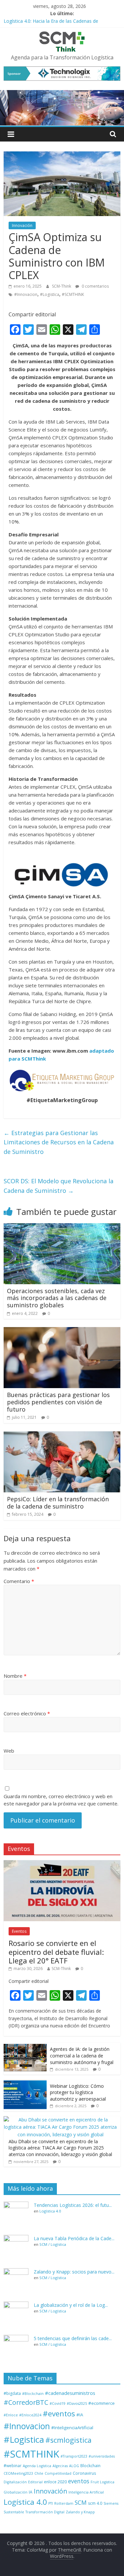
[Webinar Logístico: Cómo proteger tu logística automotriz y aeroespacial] (25, 2083)
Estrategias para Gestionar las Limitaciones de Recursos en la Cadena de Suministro (59, 1142)
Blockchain (90, 2466)
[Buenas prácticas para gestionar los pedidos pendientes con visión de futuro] (62, 1331)
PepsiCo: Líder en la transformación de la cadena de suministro (58, 1503)
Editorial (35, 2482)
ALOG (74, 2466)
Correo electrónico (27, 1713)
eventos (79, 2481)
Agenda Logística (37, 2466)
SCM (81, 2502)
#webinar (13, 2466)
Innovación (22, 225)
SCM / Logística (53, 2244)
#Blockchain (33, 2394)
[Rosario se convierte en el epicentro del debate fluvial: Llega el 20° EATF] (62, 1864)
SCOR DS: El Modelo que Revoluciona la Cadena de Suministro (59, 1186)
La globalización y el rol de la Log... (71, 2305)
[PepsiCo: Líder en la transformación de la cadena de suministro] (62, 1435)
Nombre (15, 1676)
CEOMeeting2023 (18, 2473)
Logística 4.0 (50, 2211)
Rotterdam (64, 2503)
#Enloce (11, 2415)
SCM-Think (62, 286)
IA (31, 2492)
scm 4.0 (95, 2503)
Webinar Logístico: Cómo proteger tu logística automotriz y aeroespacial (78, 2092)
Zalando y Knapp (80, 2512)
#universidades (102, 2456)
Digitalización (15, 2482)
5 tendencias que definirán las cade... (73, 2338)
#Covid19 (58, 2403)
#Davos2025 (77, 2403)
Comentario (19, 1581)
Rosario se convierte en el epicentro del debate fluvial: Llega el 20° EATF (56, 1952)
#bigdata (12, 2393)
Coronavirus (84, 2473)
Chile (39, 2473)
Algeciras (60, 2466)
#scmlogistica (68, 2440)
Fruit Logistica (103, 2482)
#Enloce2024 (30, 2415)
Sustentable (14, 2512)
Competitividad (58, 2473)
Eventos (19, 1931)
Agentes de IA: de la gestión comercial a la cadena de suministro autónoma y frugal (82, 2055)
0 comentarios (95, 286)
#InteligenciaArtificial (72, 2428)
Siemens (111, 2503)
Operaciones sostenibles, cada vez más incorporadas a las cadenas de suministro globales (57, 1298)
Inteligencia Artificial (86, 2492)
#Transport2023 (74, 2456)
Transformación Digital (45, 2512)
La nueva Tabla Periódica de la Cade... (74, 2238)
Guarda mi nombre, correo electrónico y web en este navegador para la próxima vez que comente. (61, 1800)
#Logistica (50, 294)
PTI (51, 2503)
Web (9, 1751)
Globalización (16, 2492)
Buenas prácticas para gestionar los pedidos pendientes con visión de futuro (58, 1402)
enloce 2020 (55, 2482)
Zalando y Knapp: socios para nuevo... (74, 2272)
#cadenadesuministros (70, 2393)
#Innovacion (26, 294)
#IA (80, 2415)
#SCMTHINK (73, 294)
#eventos (59, 2414)
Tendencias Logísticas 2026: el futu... (73, 2205)
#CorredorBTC (26, 2402)
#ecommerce (102, 2403)
